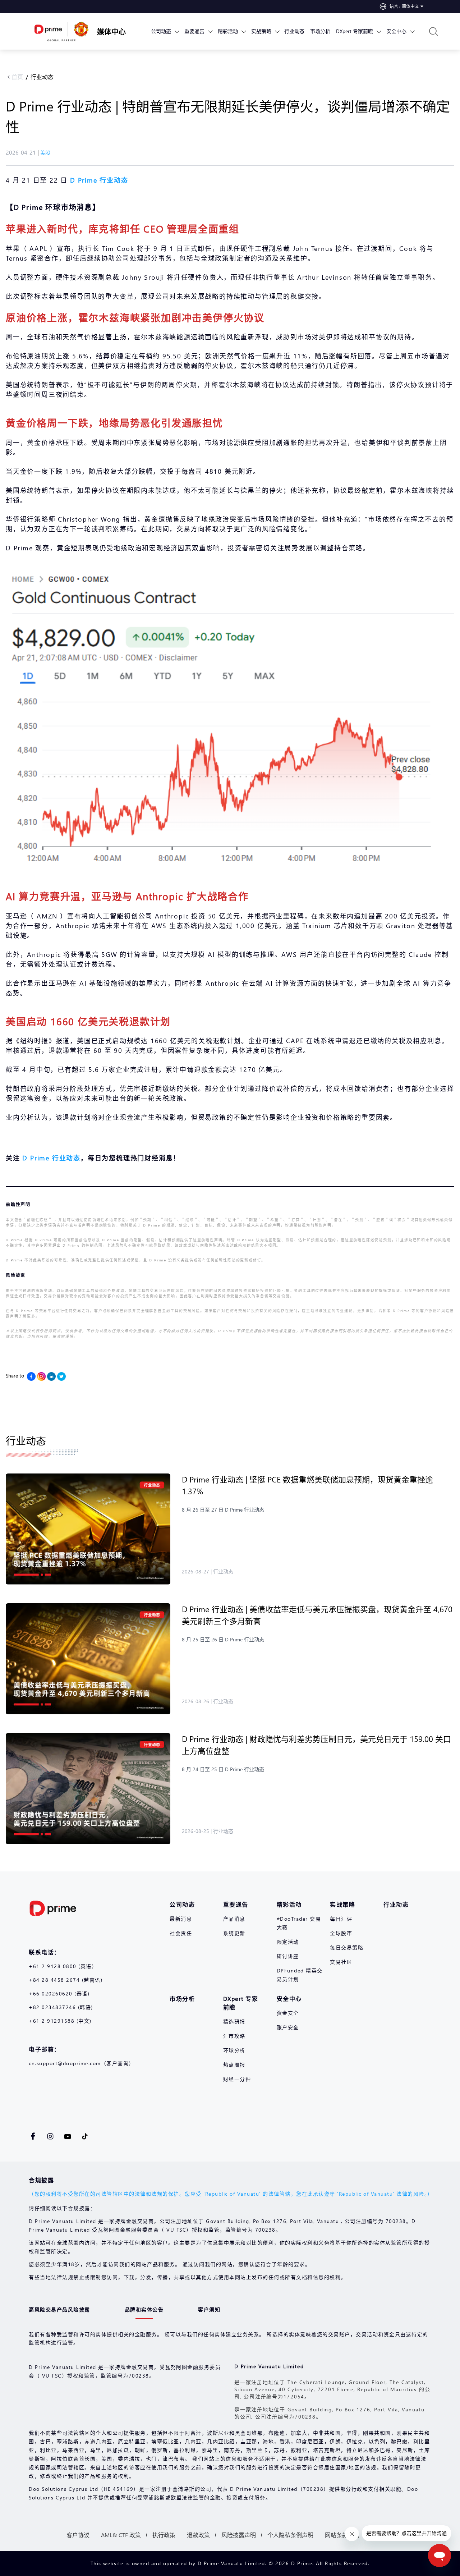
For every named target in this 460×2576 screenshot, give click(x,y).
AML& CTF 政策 (121, 2535)
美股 (45, 153)
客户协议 (78, 2535)
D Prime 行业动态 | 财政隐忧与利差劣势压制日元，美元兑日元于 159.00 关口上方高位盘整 (316, 1745)
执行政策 (164, 2535)
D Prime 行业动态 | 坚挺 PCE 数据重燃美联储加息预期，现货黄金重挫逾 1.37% (307, 1485)
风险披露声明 (239, 2535)
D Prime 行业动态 (51, 1158)
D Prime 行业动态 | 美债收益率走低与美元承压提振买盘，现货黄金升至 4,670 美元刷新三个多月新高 (317, 1615)
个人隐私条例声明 (290, 2535)
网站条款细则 (342, 2535)
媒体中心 (111, 31)
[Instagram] (41, 1376)
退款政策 (198, 2535)
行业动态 (42, 77)
